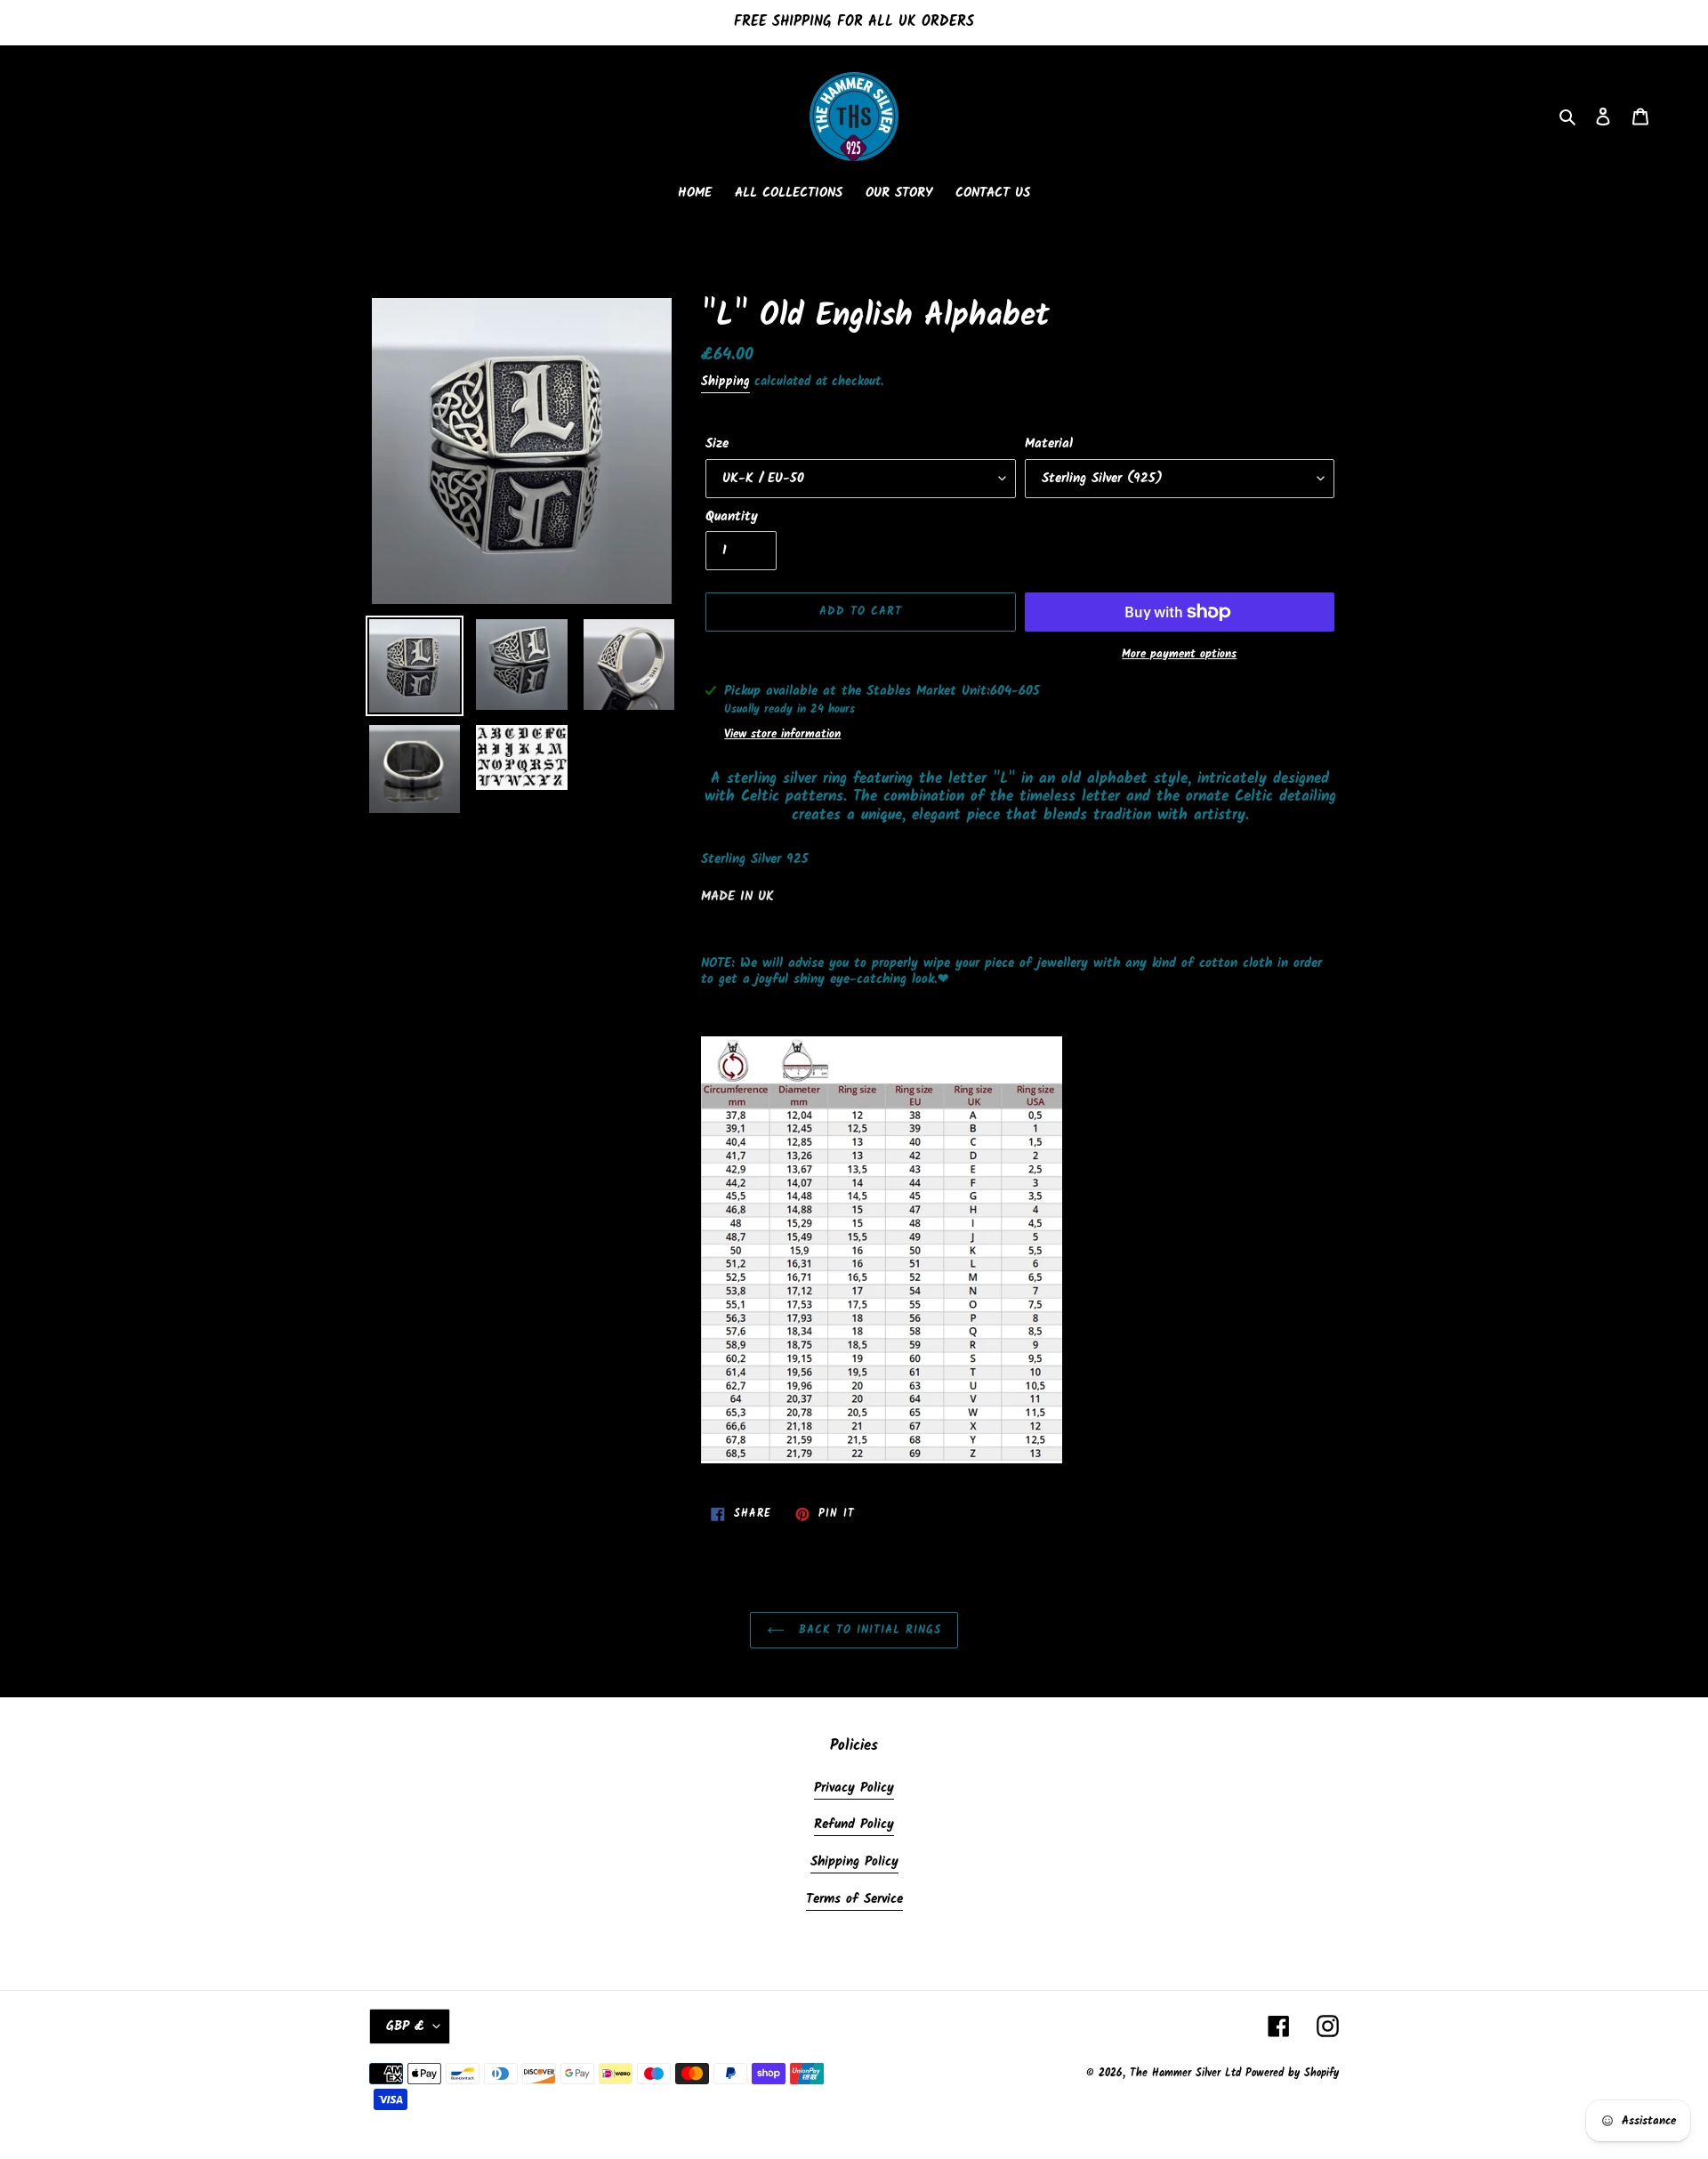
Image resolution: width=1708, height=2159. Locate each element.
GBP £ (405, 2026)
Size (717, 444)
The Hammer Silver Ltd (1188, 2073)
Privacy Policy (854, 1788)
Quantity (732, 517)
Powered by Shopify (1292, 2073)
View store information (782, 735)
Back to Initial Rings (868, 1630)
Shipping (725, 382)
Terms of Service (854, 1899)
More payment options (1179, 655)
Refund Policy (854, 1825)
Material (1049, 444)
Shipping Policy (854, 1862)
